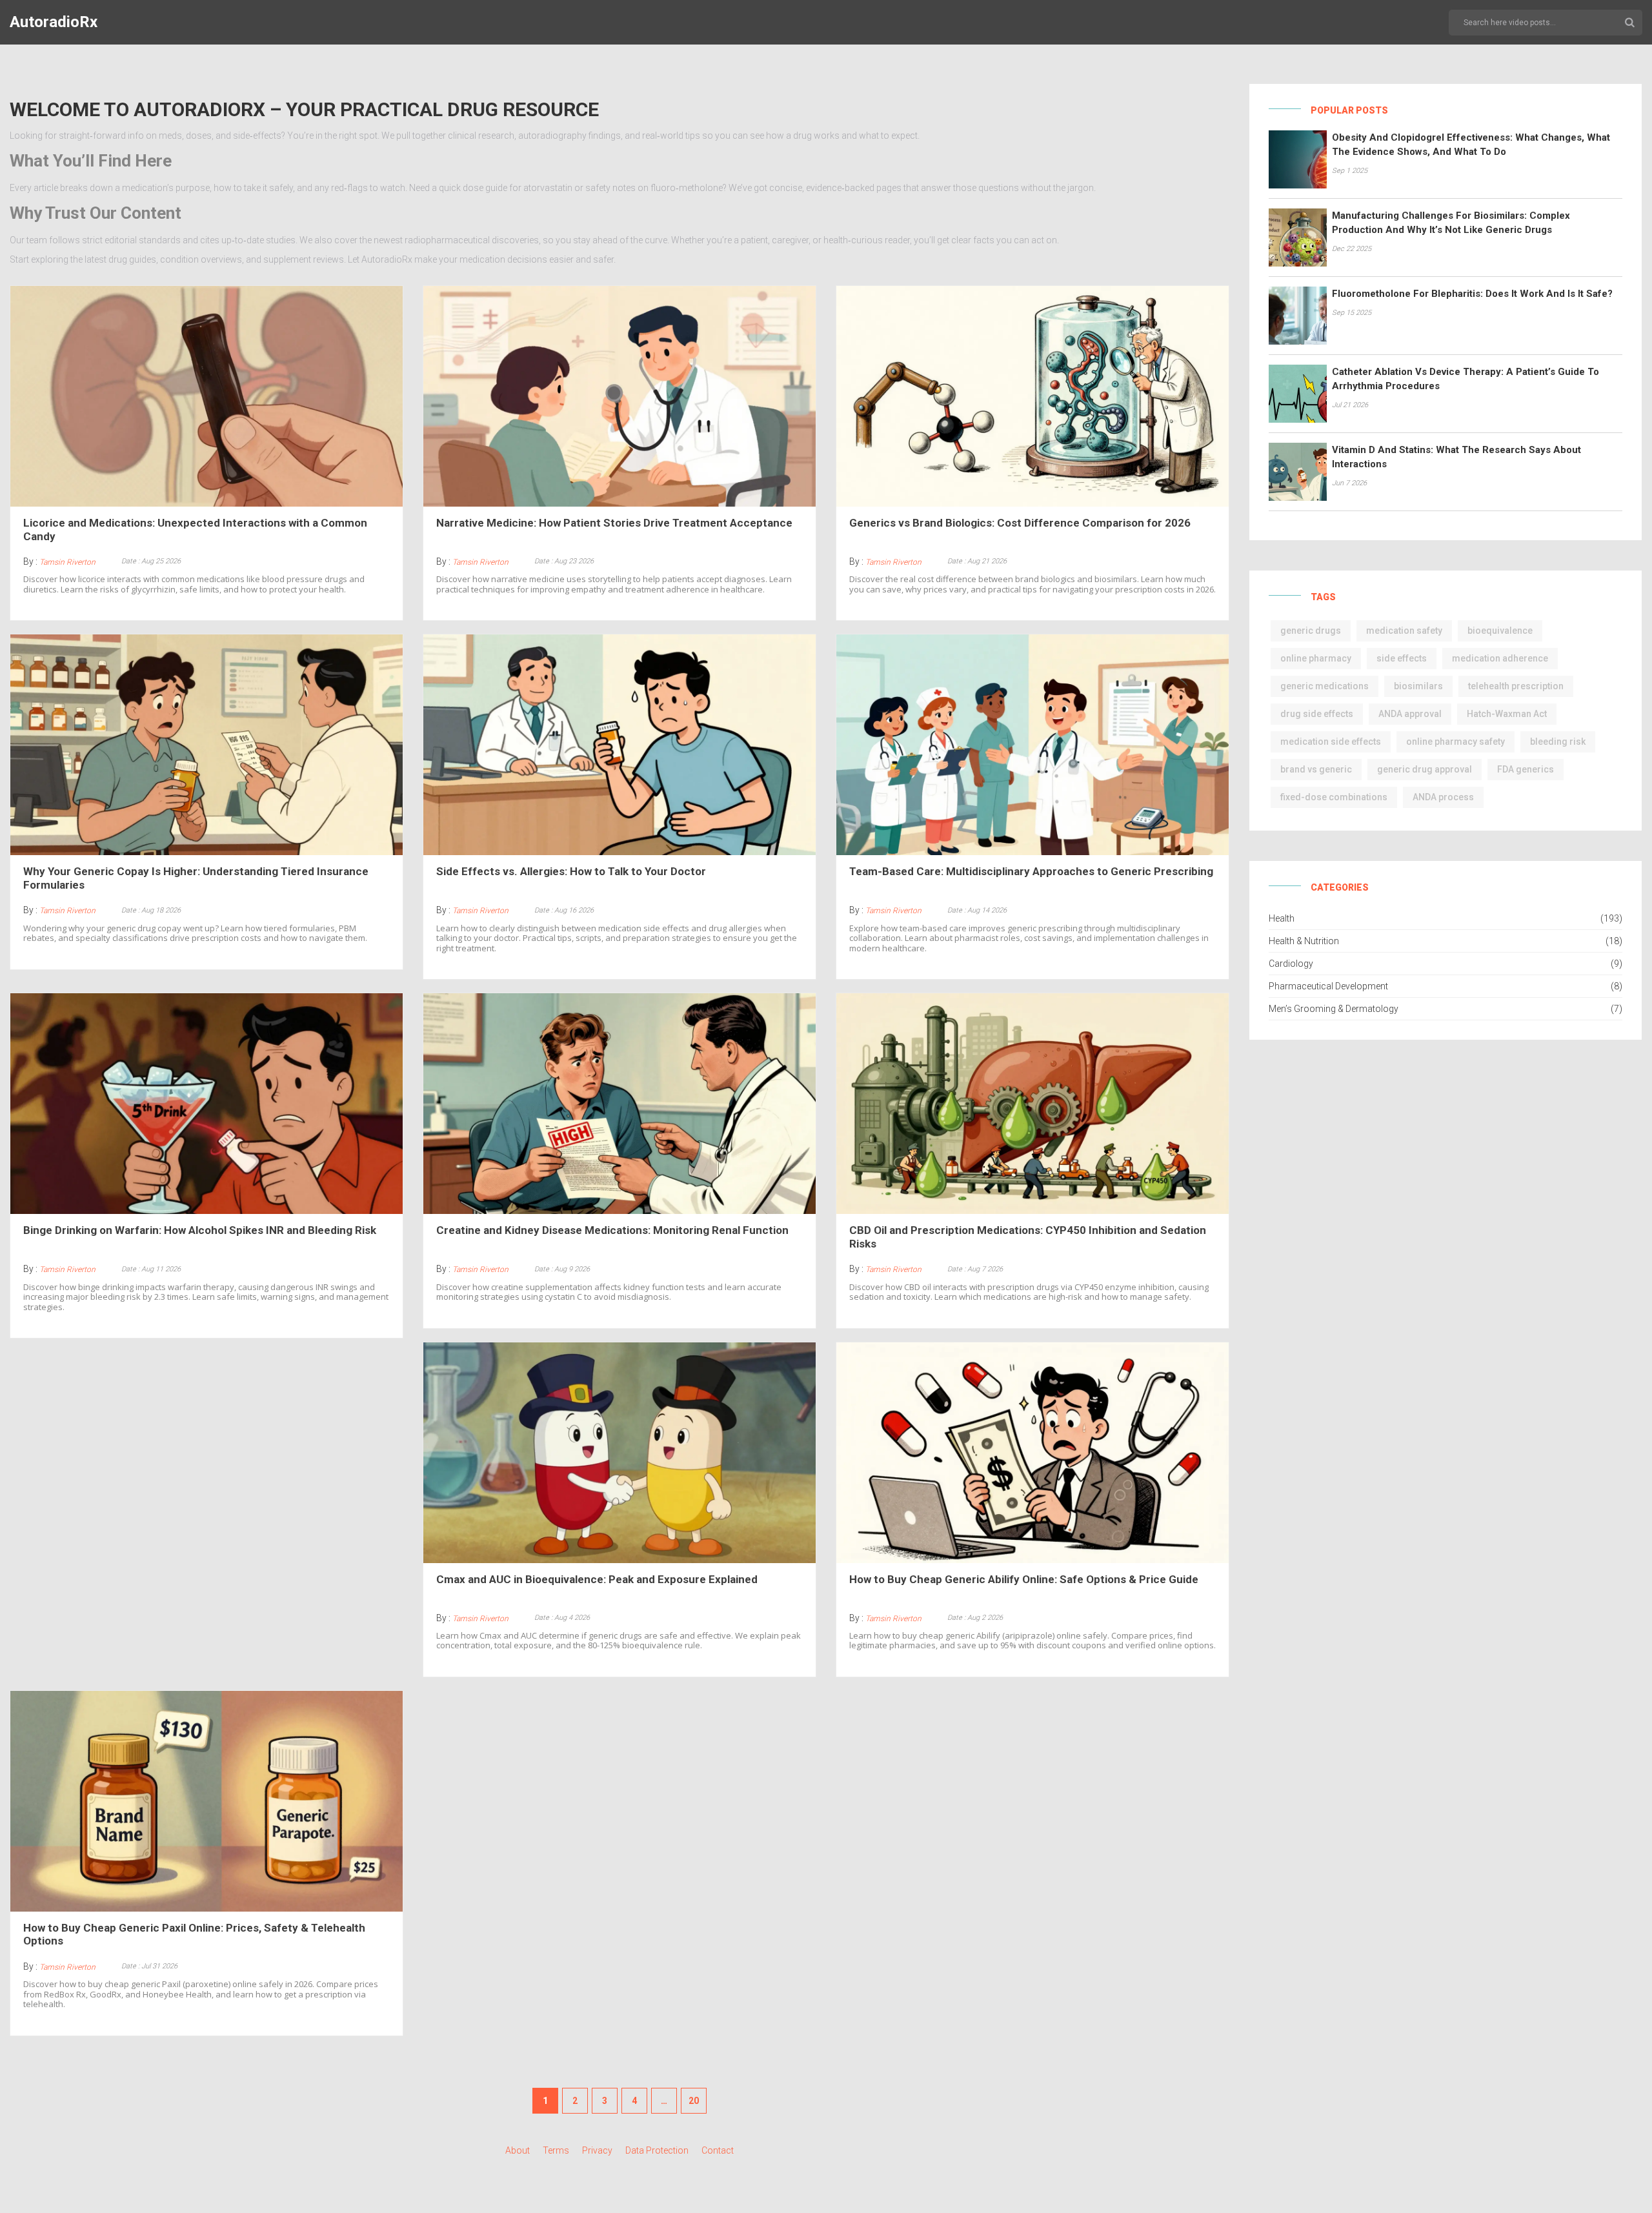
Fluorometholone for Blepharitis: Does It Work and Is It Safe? (1472, 294)
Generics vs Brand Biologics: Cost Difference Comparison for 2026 (1020, 523)
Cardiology (1291, 964)
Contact (718, 2150)
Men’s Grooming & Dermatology (1334, 1009)
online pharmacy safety (1456, 742)
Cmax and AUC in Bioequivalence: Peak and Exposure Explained (597, 1579)
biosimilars (1418, 686)
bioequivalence (1500, 631)
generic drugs (1311, 631)
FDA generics (1526, 769)
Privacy (597, 2150)
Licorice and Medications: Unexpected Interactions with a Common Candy (195, 529)
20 (694, 2101)
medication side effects (1331, 742)
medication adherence (1500, 658)
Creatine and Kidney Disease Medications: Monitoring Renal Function (612, 1230)
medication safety (1404, 631)
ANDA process (1443, 797)
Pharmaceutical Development (1328, 986)
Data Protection (657, 2150)
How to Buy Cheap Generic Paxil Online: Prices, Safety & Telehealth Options (194, 1934)
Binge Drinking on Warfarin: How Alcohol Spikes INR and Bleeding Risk (200, 1230)
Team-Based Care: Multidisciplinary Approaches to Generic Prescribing (1031, 871)
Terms (556, 2150)
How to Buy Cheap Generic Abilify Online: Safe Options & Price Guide (1024, 1579)
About (518, 2150)
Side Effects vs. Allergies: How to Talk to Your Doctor (571, 871)
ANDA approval (1410, 714)
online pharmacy (1316, 658)
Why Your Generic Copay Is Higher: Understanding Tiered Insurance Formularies (196, 878)
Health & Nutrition (1304, 941)
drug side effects (1317, 714)
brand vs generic (1316, 769)
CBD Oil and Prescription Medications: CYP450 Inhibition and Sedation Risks (1028, 1237)
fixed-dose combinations (1334, 797)
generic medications (1325, 686)
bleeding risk (1558, 742)
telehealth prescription (1516, 686)
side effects (1402, 658)
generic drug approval (1425, 769)
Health (1282, 918)
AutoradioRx (54, 22)
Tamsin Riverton (67, 562)
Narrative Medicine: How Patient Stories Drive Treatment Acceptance (614, 523)
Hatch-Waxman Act (1507, 714)
